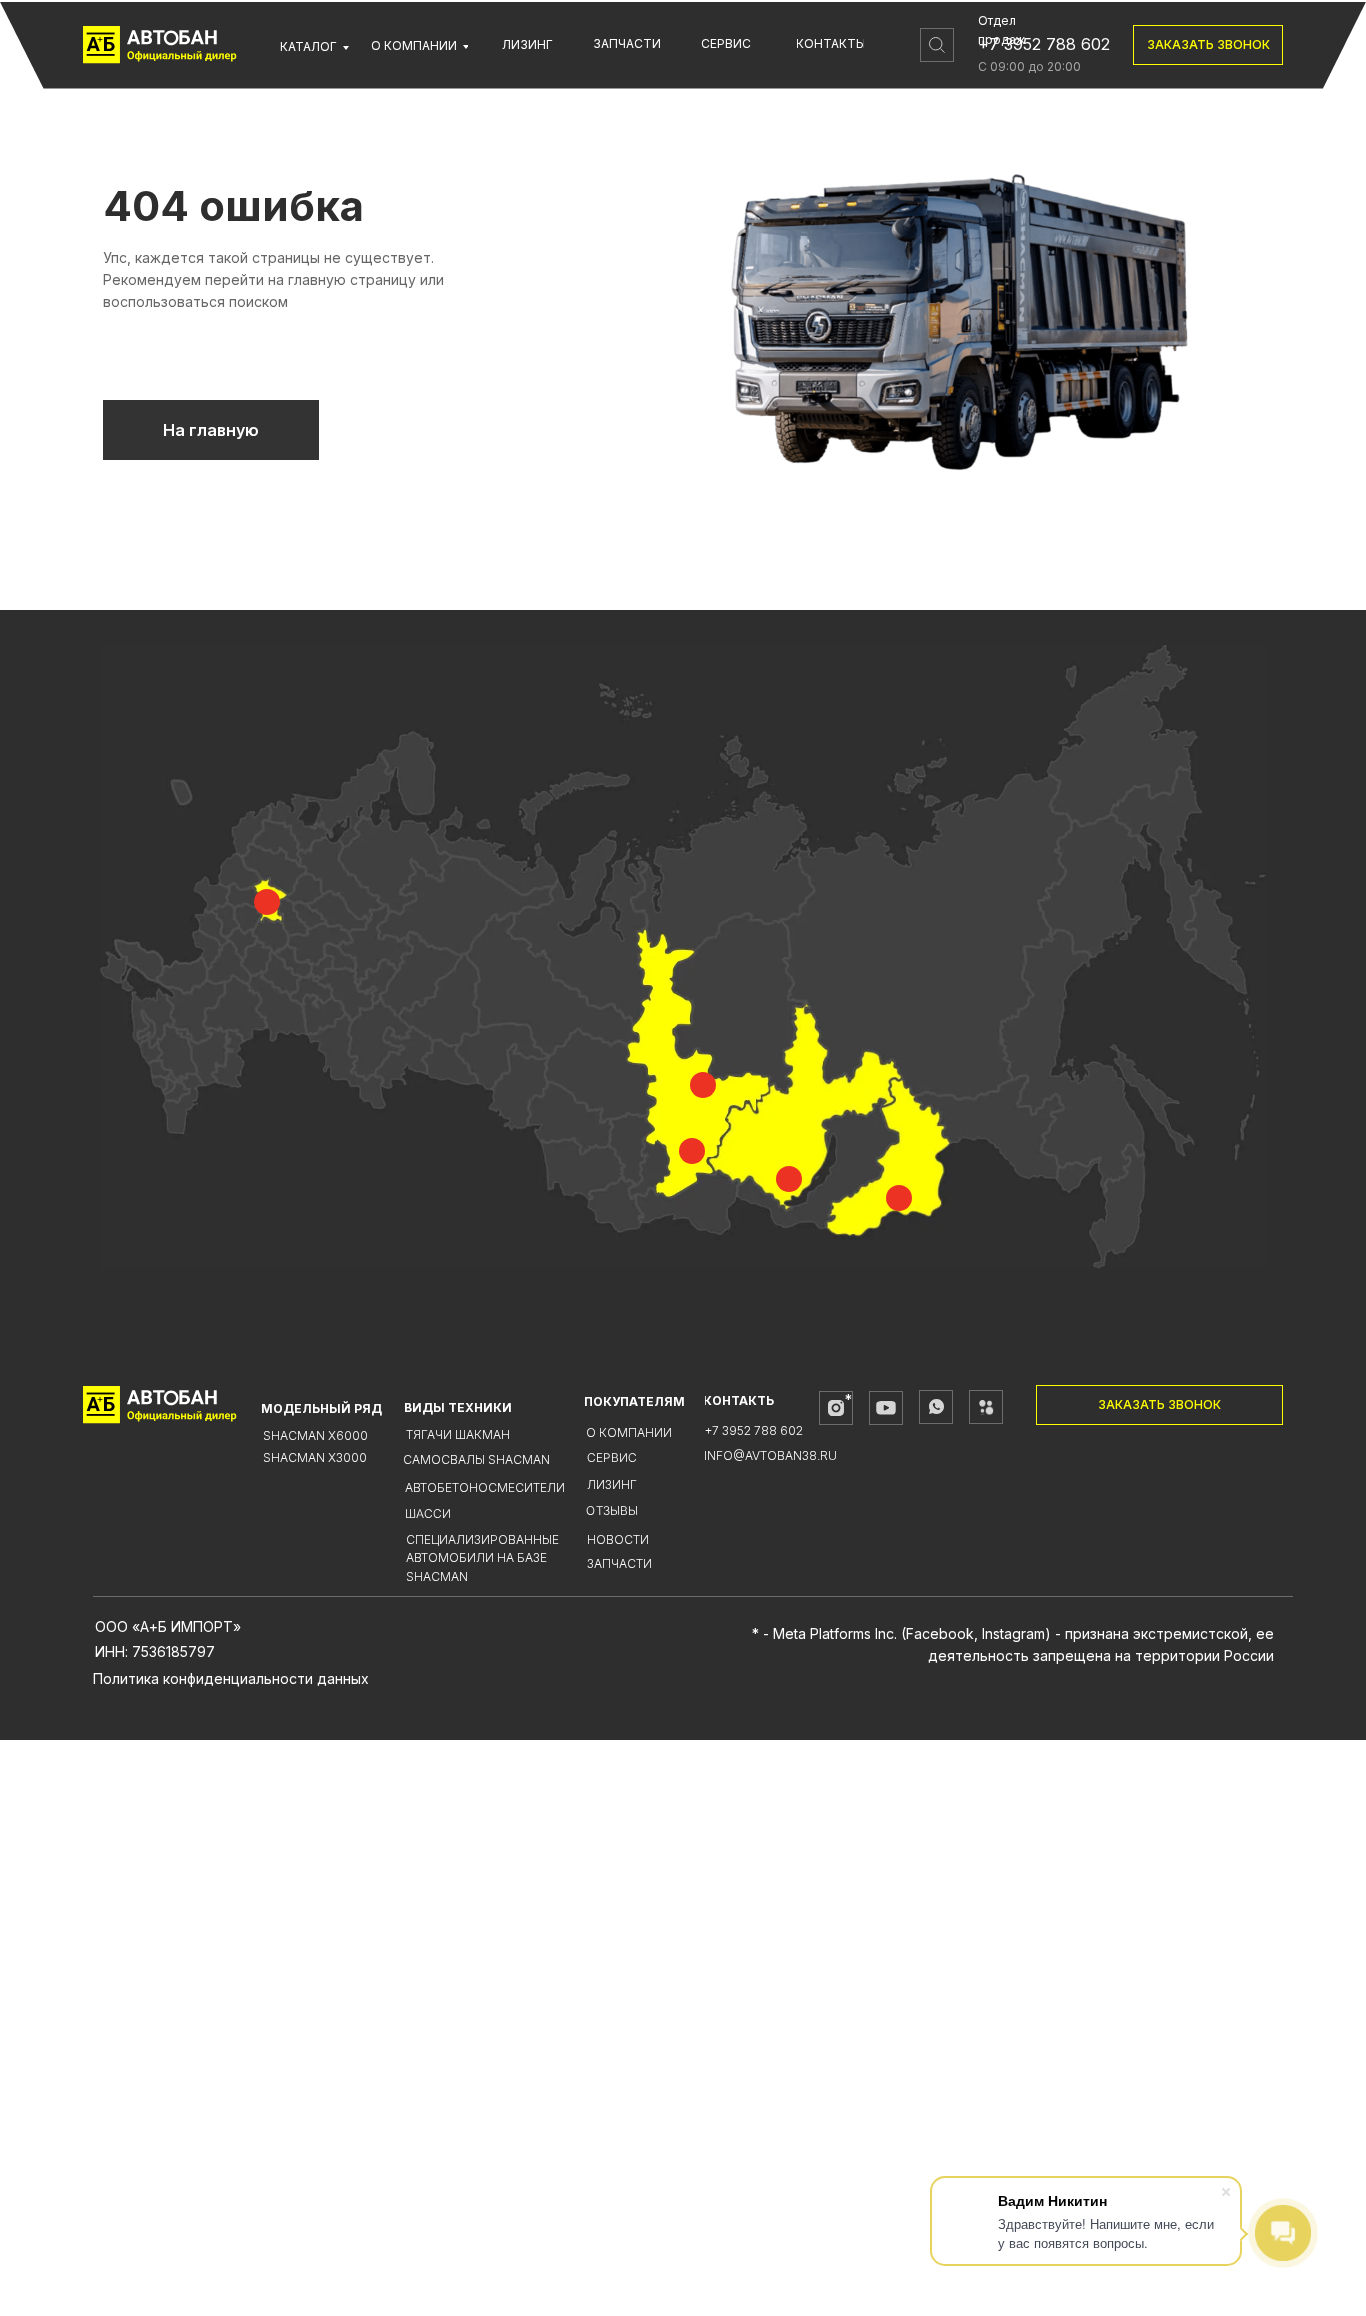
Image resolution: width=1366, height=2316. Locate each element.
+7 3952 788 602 (1044, 44)
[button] (1208, 45)
